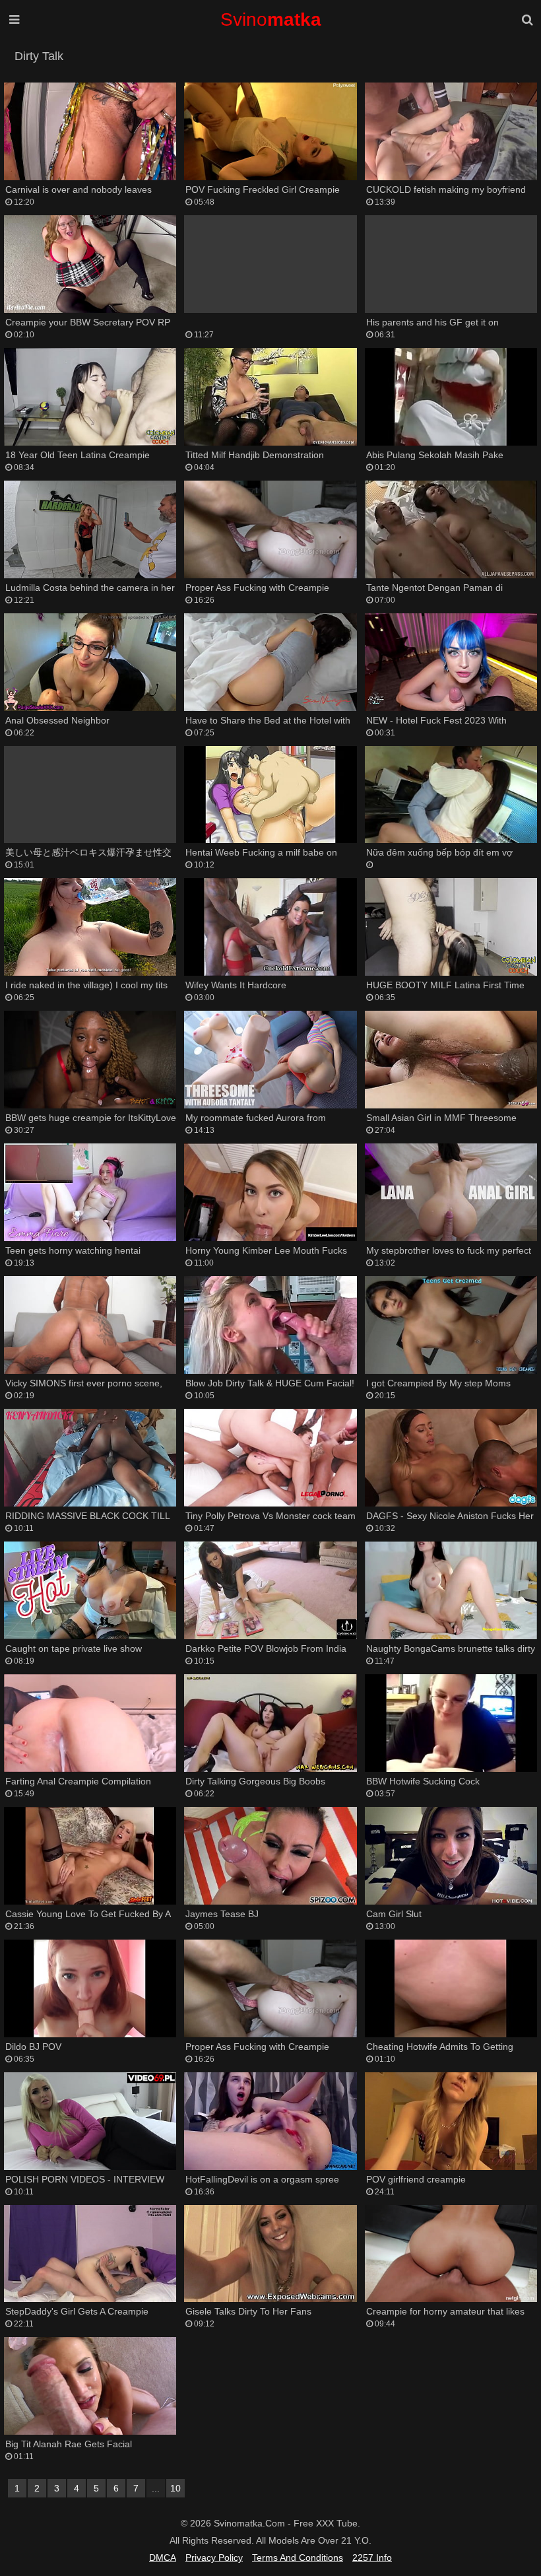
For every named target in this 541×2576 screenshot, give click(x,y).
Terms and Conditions (298, 2558)
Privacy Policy (214, 2558)
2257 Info (372, 2558)
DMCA (163, 2558)
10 (175, 2488)
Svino (271, 19)
